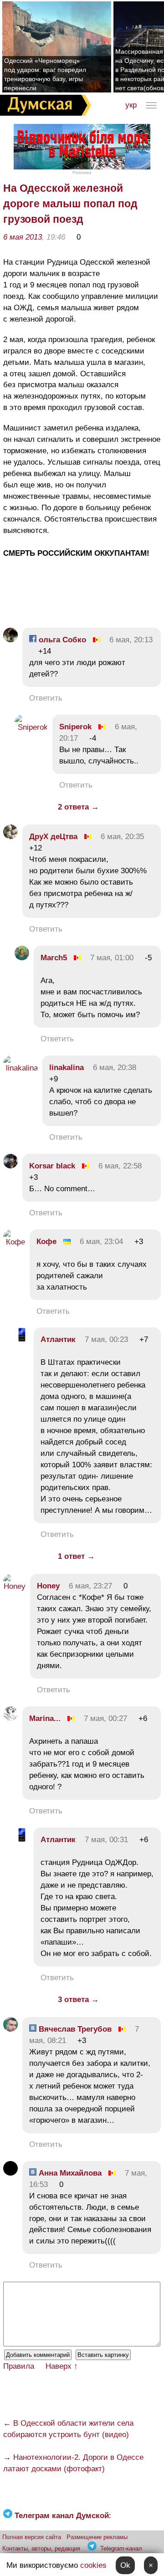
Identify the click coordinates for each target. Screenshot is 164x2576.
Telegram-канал (121, 2548)
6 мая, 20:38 (115, 1068)
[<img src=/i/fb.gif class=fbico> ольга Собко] (10, 640)
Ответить (46, 698)
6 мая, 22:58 (120, 1166)
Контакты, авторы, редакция (41, 2548)
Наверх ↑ (62, 2366)
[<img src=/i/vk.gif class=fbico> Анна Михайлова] (10, 2173)
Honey (48, 1586)
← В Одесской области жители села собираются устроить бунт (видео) (68, 2429)
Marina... (45, 1718)
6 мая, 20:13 (131, 640)
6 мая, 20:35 (122, 837)
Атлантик (58, 1339)
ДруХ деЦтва (53, 837)
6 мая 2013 (23, 237)
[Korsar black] (10, 1166)
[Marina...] (10, 1718)
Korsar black (52, 1166)
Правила (19, 2366)
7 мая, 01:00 (112, 958)
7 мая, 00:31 (106, 1840)
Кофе (46, 1242)
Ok (125, 2565)
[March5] (22, 958)
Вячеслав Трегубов (74, 2029)
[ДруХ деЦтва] (10, 837)
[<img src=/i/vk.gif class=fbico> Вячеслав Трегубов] (10, 2029)
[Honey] (14, 1586)
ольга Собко (61, 640)
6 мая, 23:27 (90, 1586)
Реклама (82, 172)
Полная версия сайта (32, 2537)
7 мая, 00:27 (105, 1718)
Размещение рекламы (97, 2537)
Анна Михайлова (69, 2173)
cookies (93, 2565)
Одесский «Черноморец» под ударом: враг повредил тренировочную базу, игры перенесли (45, 74)
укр (131, 105)
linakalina (67, 1068)
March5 (54, 958)
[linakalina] (20, 1068)
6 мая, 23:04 (101, 1242)
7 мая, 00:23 (106, 1339)
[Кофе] (14, 1242)
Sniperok (75, 727)
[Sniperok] (31, 727)
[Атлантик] (22, 1339)
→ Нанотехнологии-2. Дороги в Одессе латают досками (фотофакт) (73, 2463)
